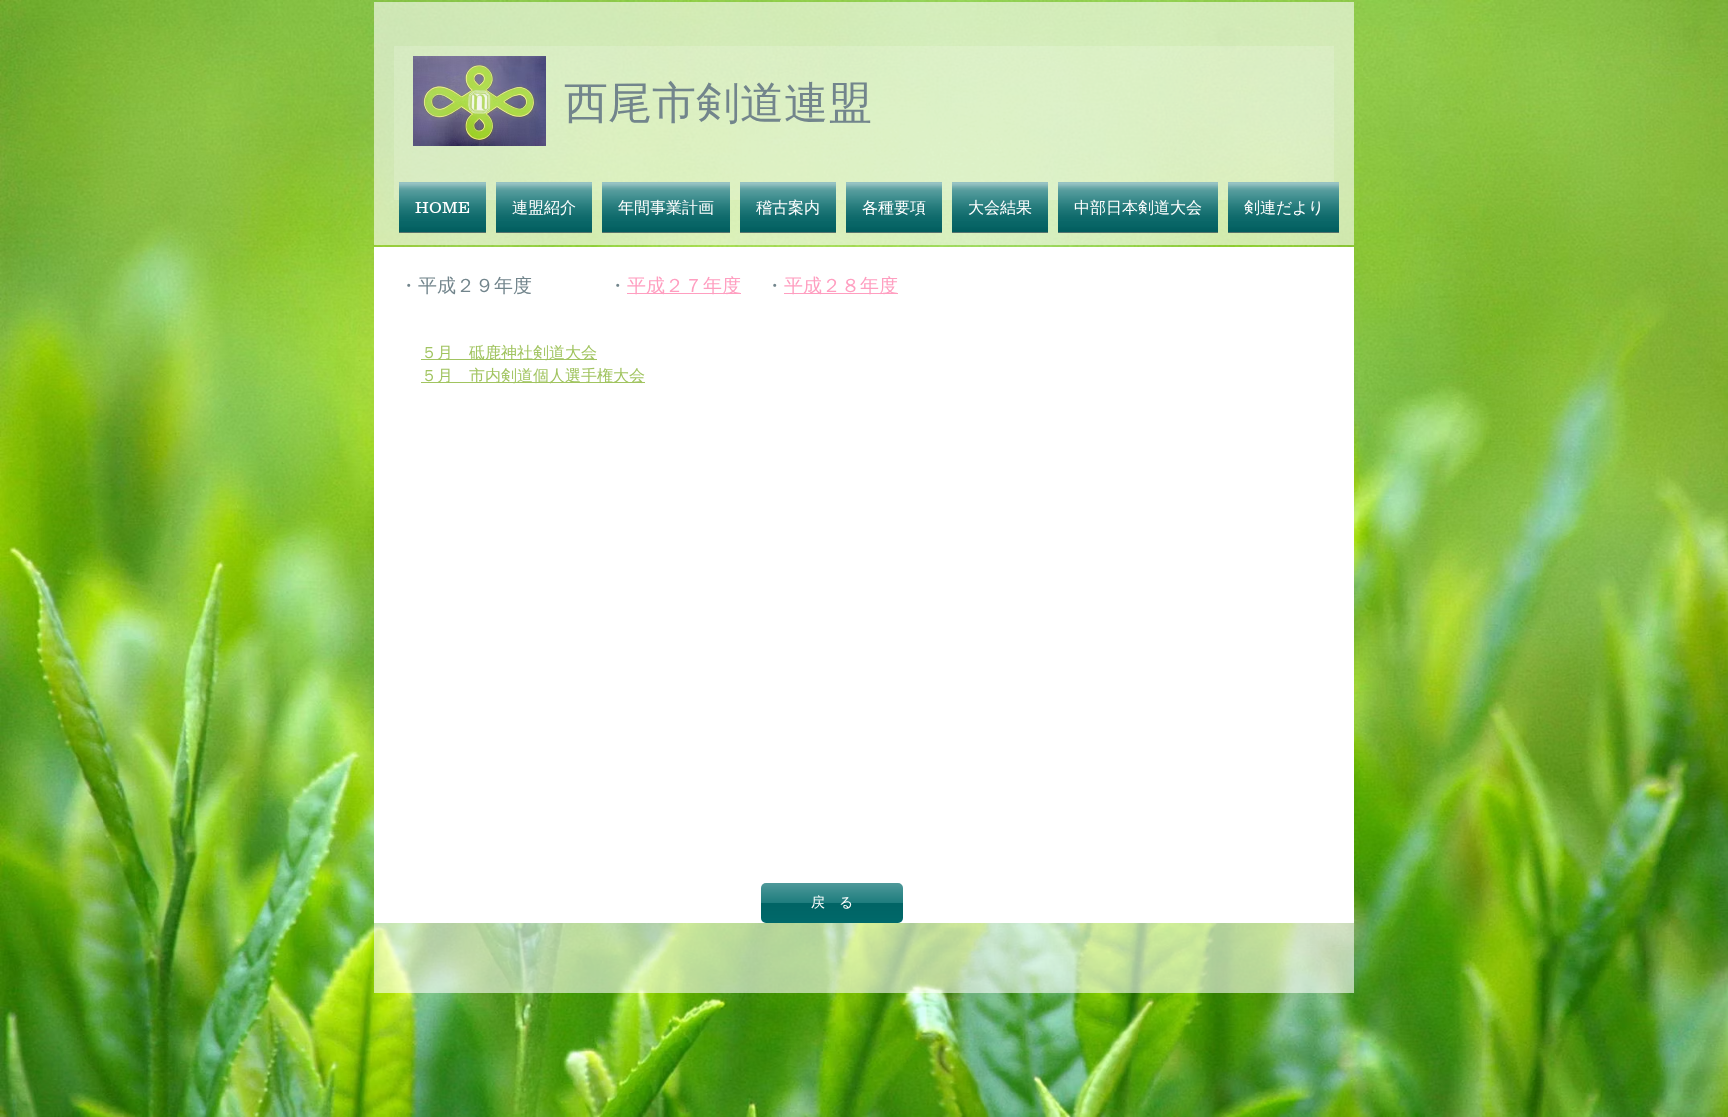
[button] (544, 207)
